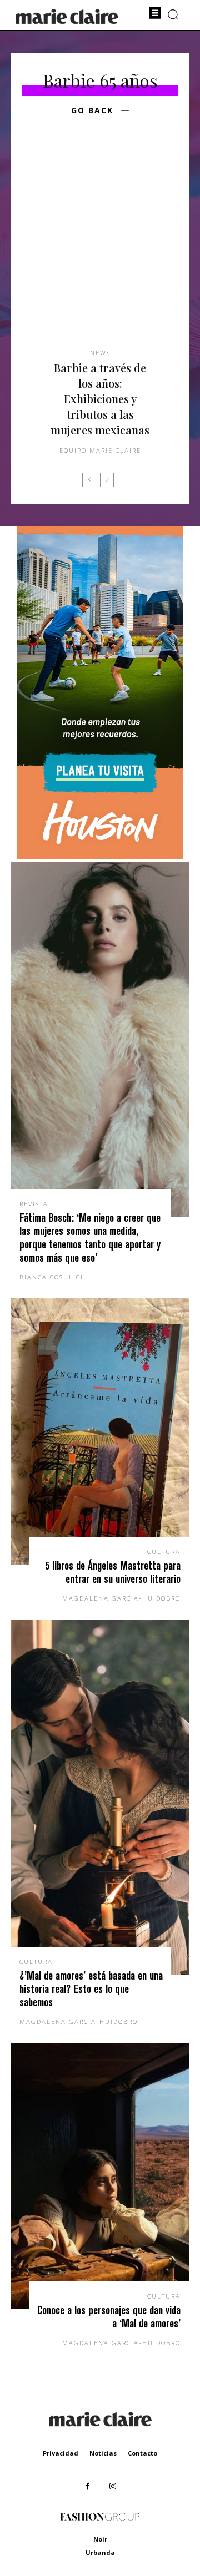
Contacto (142, 2453)
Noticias (103, 2453)
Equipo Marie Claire (100, 450)
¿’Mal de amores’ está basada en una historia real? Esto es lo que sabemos (91, 1989)
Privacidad (61, 2453)
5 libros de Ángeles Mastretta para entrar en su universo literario (113, 1572)
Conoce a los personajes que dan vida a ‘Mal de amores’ (109, 2317)
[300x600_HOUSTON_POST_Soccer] (100, 856)
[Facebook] (87, 2486)
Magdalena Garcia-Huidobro (121, 1598)
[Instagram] (112, 2486)
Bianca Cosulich (53, 1277)
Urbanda (100, 2552)
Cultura (164, 1552)
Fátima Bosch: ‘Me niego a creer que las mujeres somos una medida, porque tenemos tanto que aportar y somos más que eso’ (90, 1238)
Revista (34, 1204)
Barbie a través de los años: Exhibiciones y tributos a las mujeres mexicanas (100, 399)
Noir (100, 2539)
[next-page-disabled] (107, 480)
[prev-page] (89, 480)
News (100, 353)
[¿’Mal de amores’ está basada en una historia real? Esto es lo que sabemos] (100, 1797)
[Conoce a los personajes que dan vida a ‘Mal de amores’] (100, 2176)
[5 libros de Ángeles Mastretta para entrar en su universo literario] (100, 1431)
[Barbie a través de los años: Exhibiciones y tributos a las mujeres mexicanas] (100, 249)
